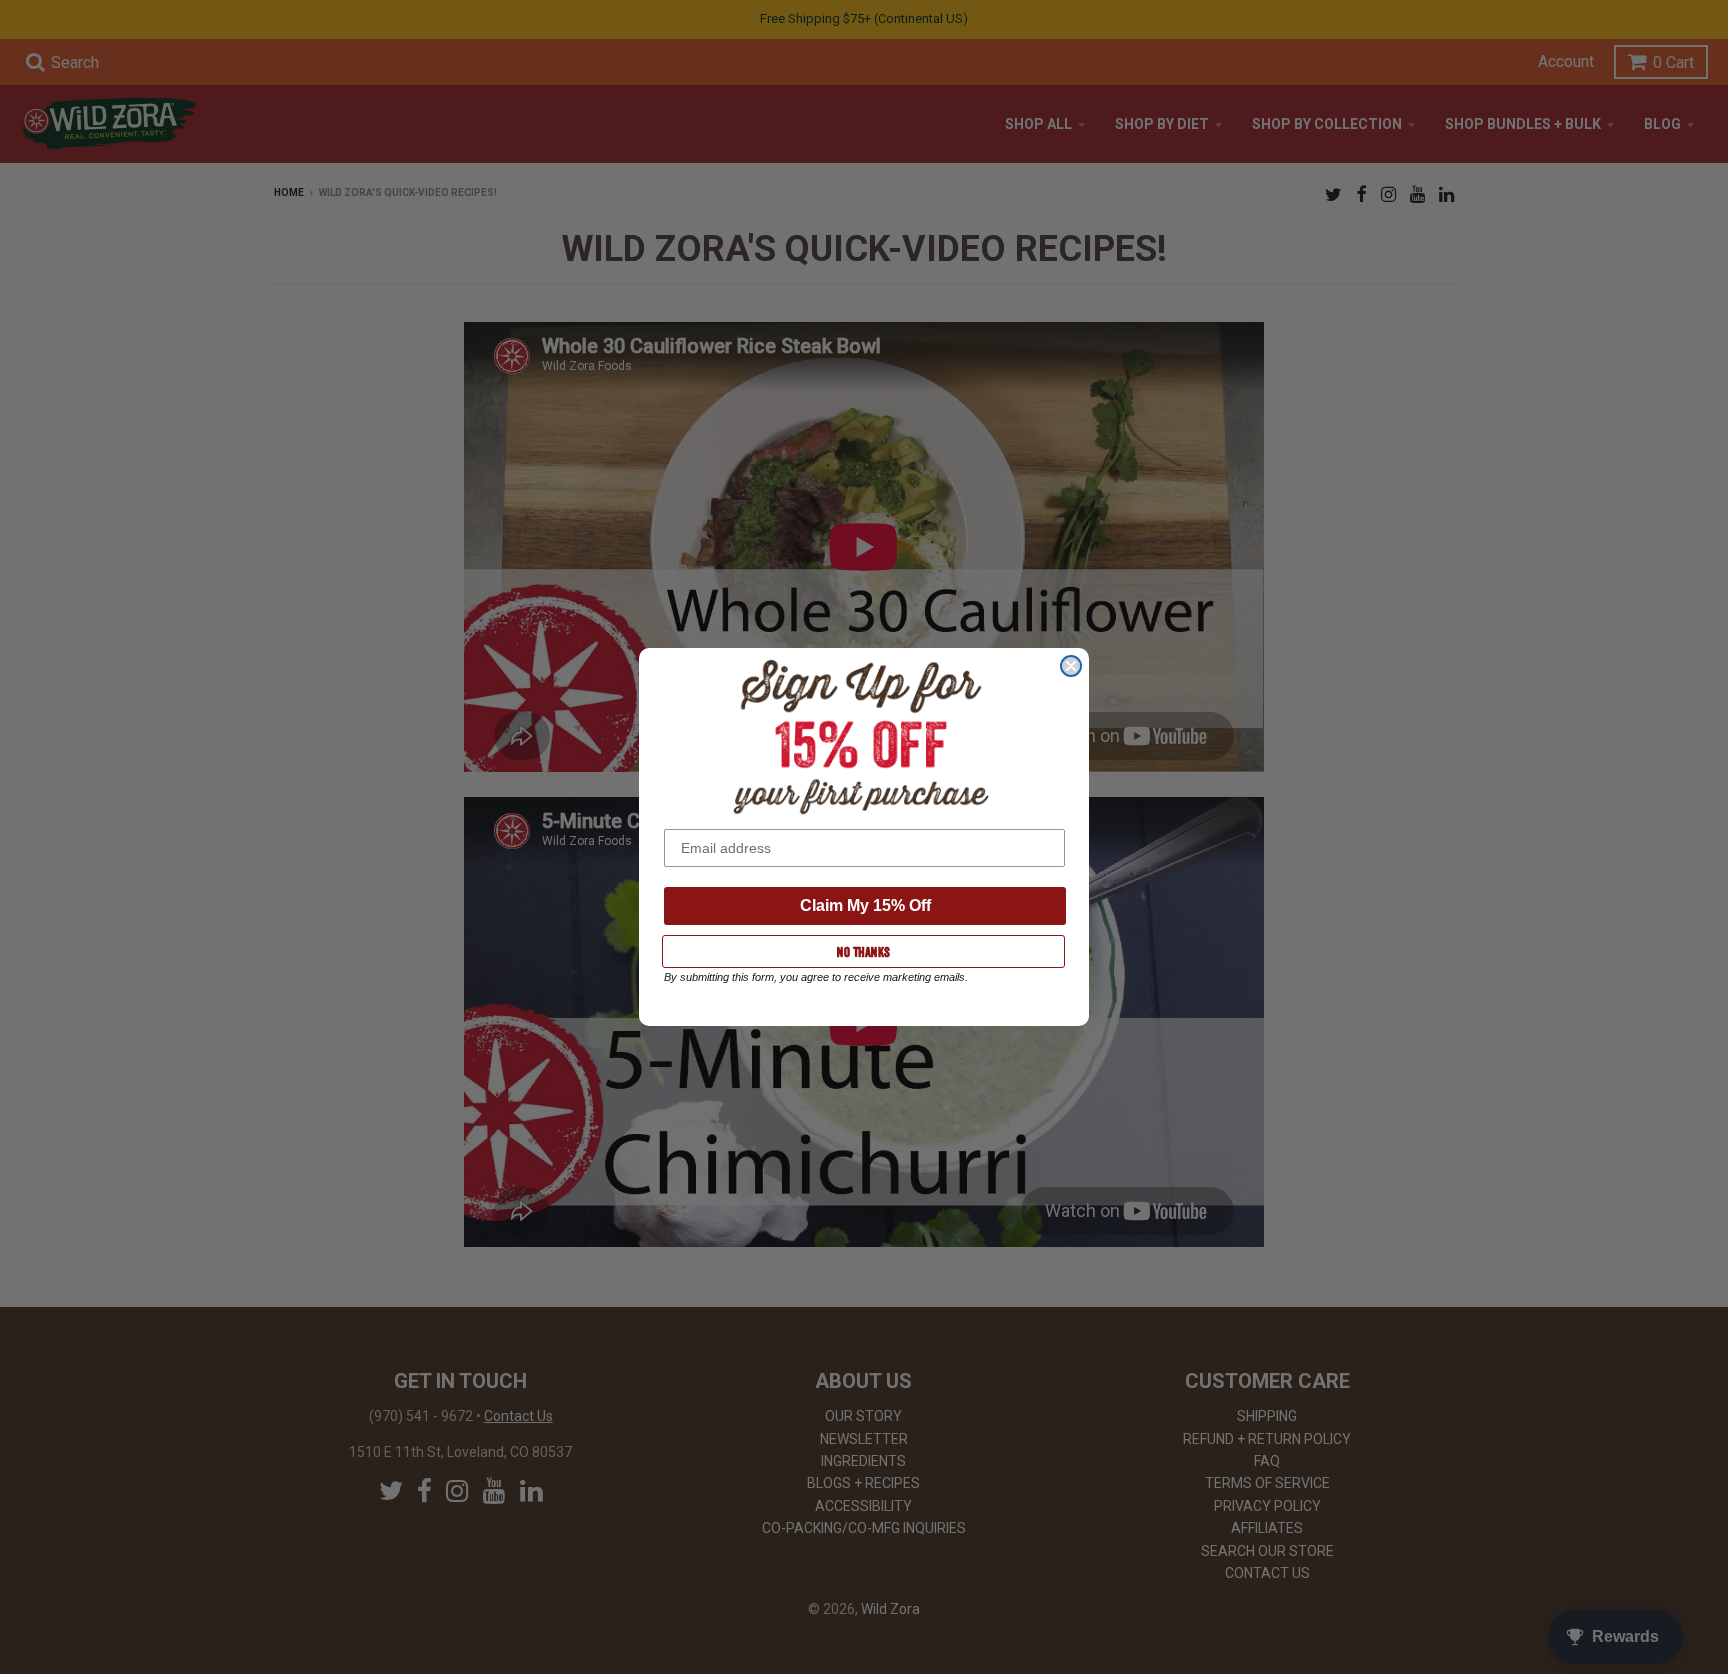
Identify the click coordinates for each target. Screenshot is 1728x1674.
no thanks (863, 952)
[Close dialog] (1071, 666)
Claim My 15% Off (865, 905)
